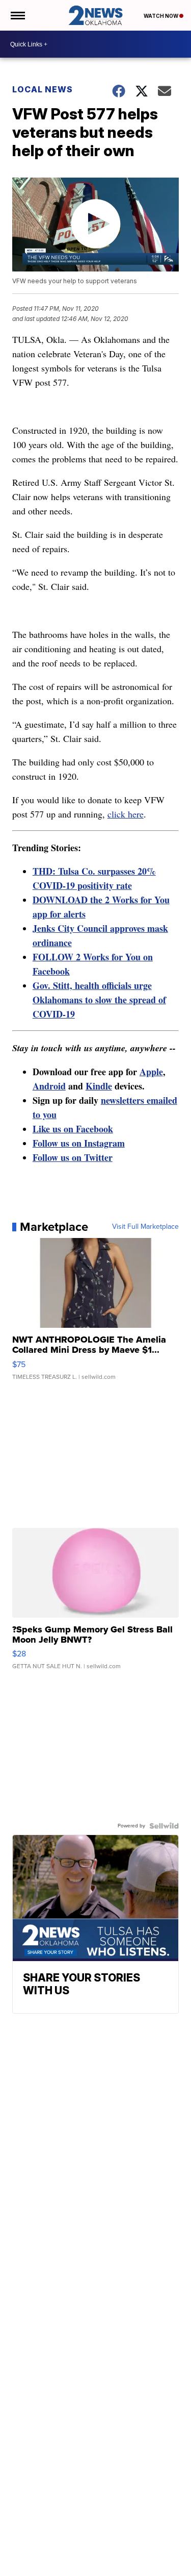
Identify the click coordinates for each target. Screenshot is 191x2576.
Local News (43, 89)
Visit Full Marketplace (145, 1227)
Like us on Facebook (73, 1129)
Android (49, 1086)
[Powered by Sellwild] (164, 1826)
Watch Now (161, 16)
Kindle (99, 1086)
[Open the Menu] (17, 15)
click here (126, 814)
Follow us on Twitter (73, 1157)
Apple (151, 1072)
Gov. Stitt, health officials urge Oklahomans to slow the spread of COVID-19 (99, 1000)
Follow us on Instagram (79, 1143)
